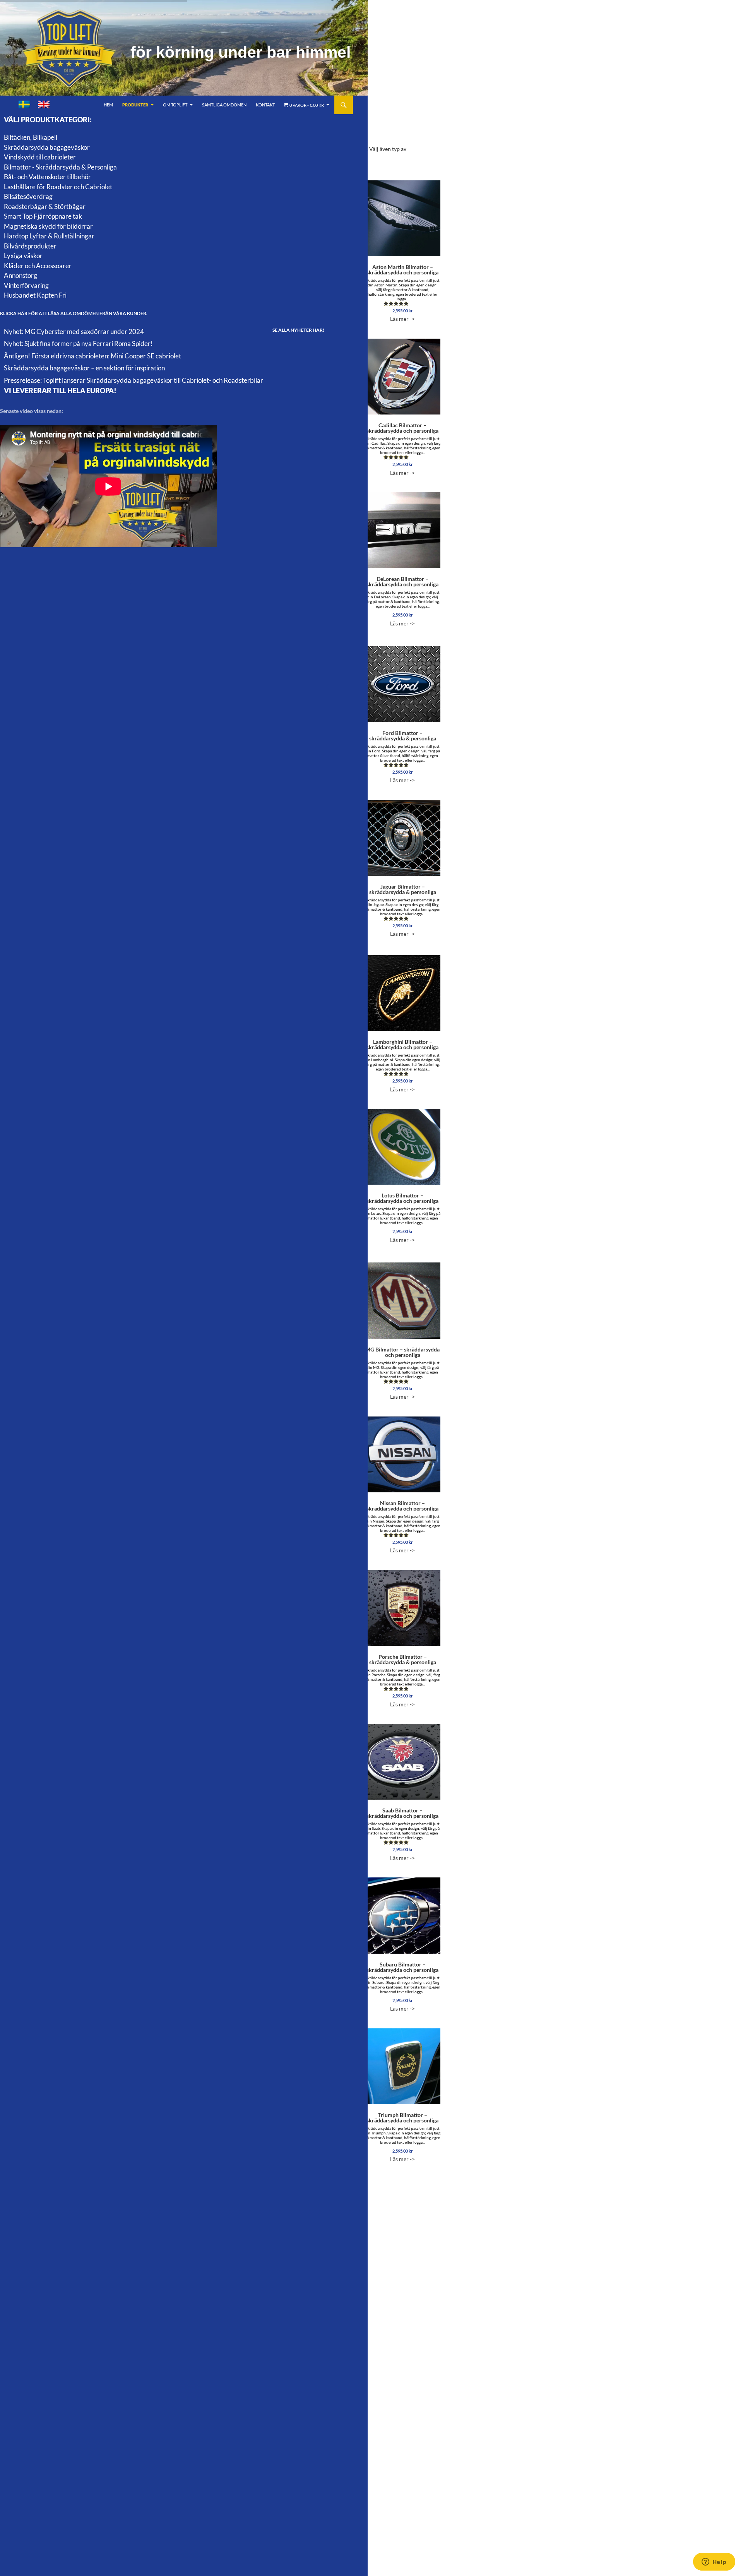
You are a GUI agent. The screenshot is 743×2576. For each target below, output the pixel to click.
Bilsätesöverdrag (28, 196)
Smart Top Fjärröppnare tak (43, 216)
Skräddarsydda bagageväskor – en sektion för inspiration (84, 368)
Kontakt (265, 105)
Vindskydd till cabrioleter (40, 157)
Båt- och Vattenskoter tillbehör (47, 177)
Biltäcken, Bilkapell (31, 137)
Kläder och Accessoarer (38, 266)
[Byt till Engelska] (44, 105)
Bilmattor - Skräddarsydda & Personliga (60, 167)
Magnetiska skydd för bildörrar (48, 226)
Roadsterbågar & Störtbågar (45, 206)
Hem (108, 105)
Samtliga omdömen (224, 105)
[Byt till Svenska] (24, 105)
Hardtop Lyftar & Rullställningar (49, 236)
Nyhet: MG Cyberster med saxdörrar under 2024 (74, 331)
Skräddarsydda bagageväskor (47, 147)
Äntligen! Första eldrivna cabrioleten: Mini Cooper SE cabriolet (92, 356)
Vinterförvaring (26, 285)
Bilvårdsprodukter (30, 246)
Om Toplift (175, 105)
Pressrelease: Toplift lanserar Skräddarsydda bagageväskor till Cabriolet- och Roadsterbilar (134, 380)
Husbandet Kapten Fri (35, 295)
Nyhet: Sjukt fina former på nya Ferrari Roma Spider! (78, 343)
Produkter (135, 105)
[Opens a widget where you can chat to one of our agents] (714, 2562)
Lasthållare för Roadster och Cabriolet (58, 187)
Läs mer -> (403, 293)
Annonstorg (21, 275)
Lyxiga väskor (23, 256)
